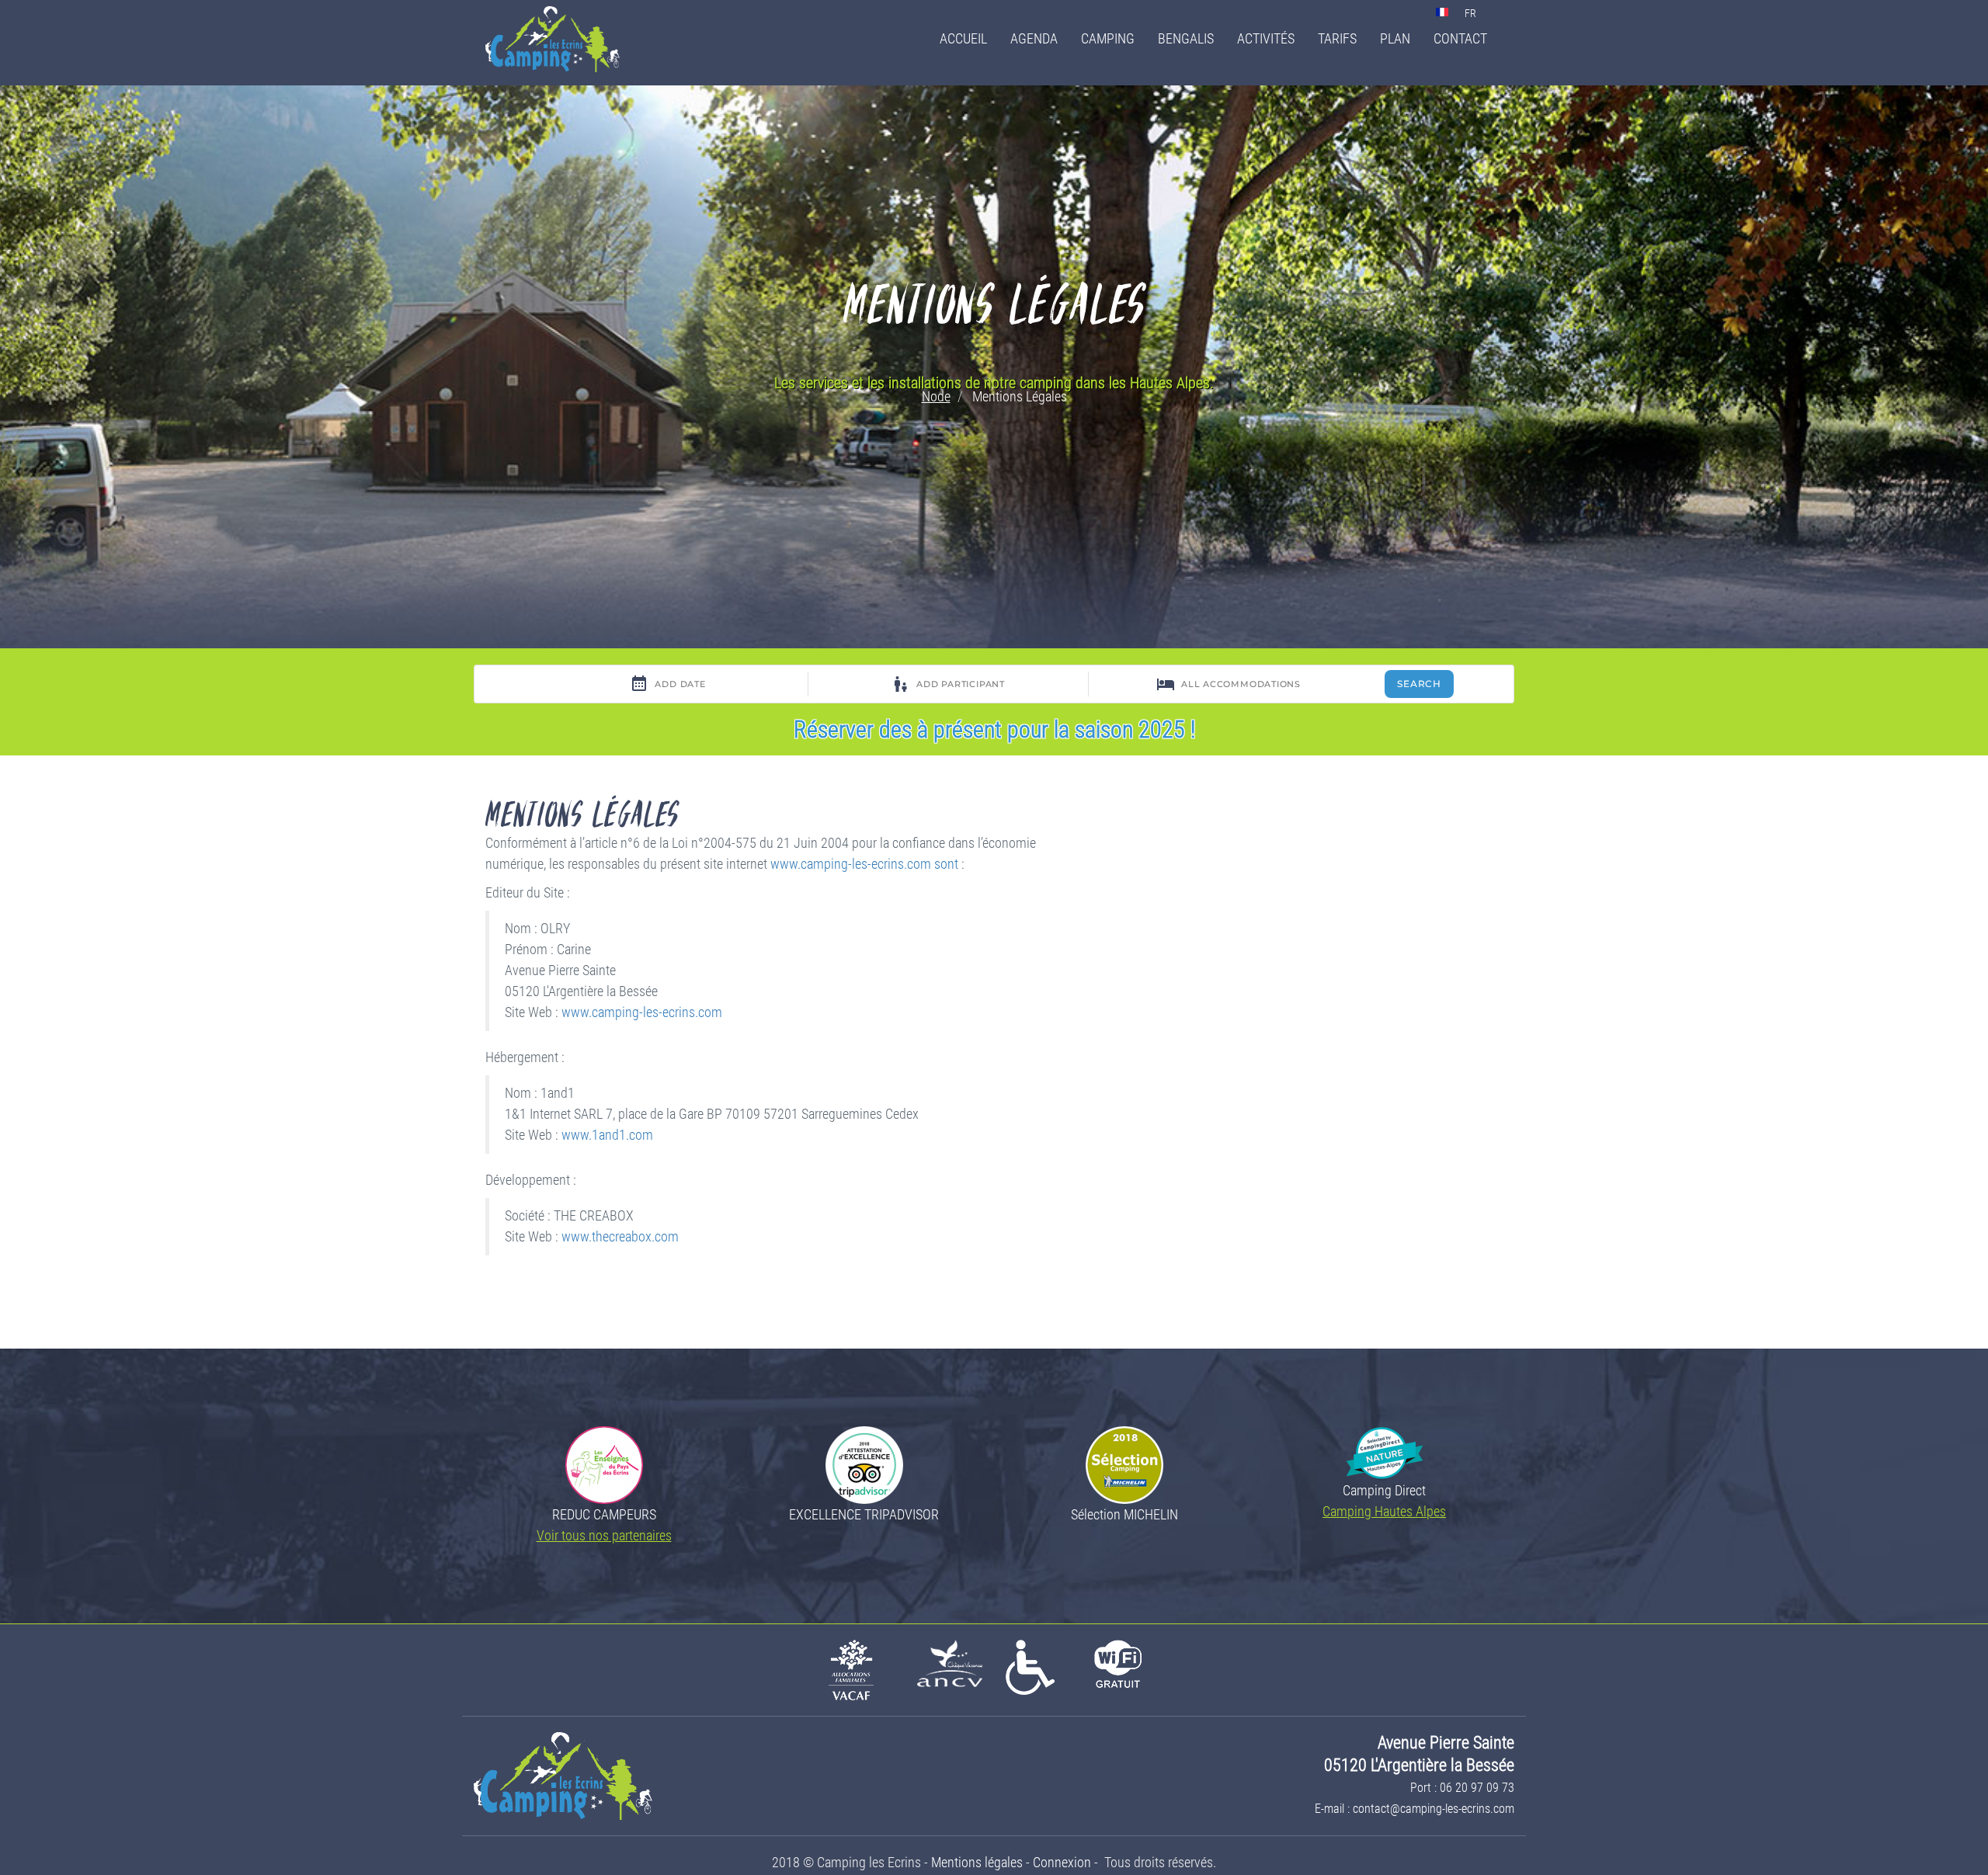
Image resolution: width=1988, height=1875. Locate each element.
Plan (1395, 38)
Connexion (1062, 1862)
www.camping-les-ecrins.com (642, 1012)
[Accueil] (558, 39)
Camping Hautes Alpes (1384, 1511)
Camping (1108, 38)
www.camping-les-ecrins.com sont (864, 864)
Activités (1266, 38)
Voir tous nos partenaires (604, 1535)
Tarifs (1337, 38)
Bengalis (1186, 38)
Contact (1460, 38)
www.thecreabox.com (620, 1237)
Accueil (963, 38)
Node (936, 396)
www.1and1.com (607, 1135)
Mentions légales (977, 1862)
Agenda (1034, 38)
